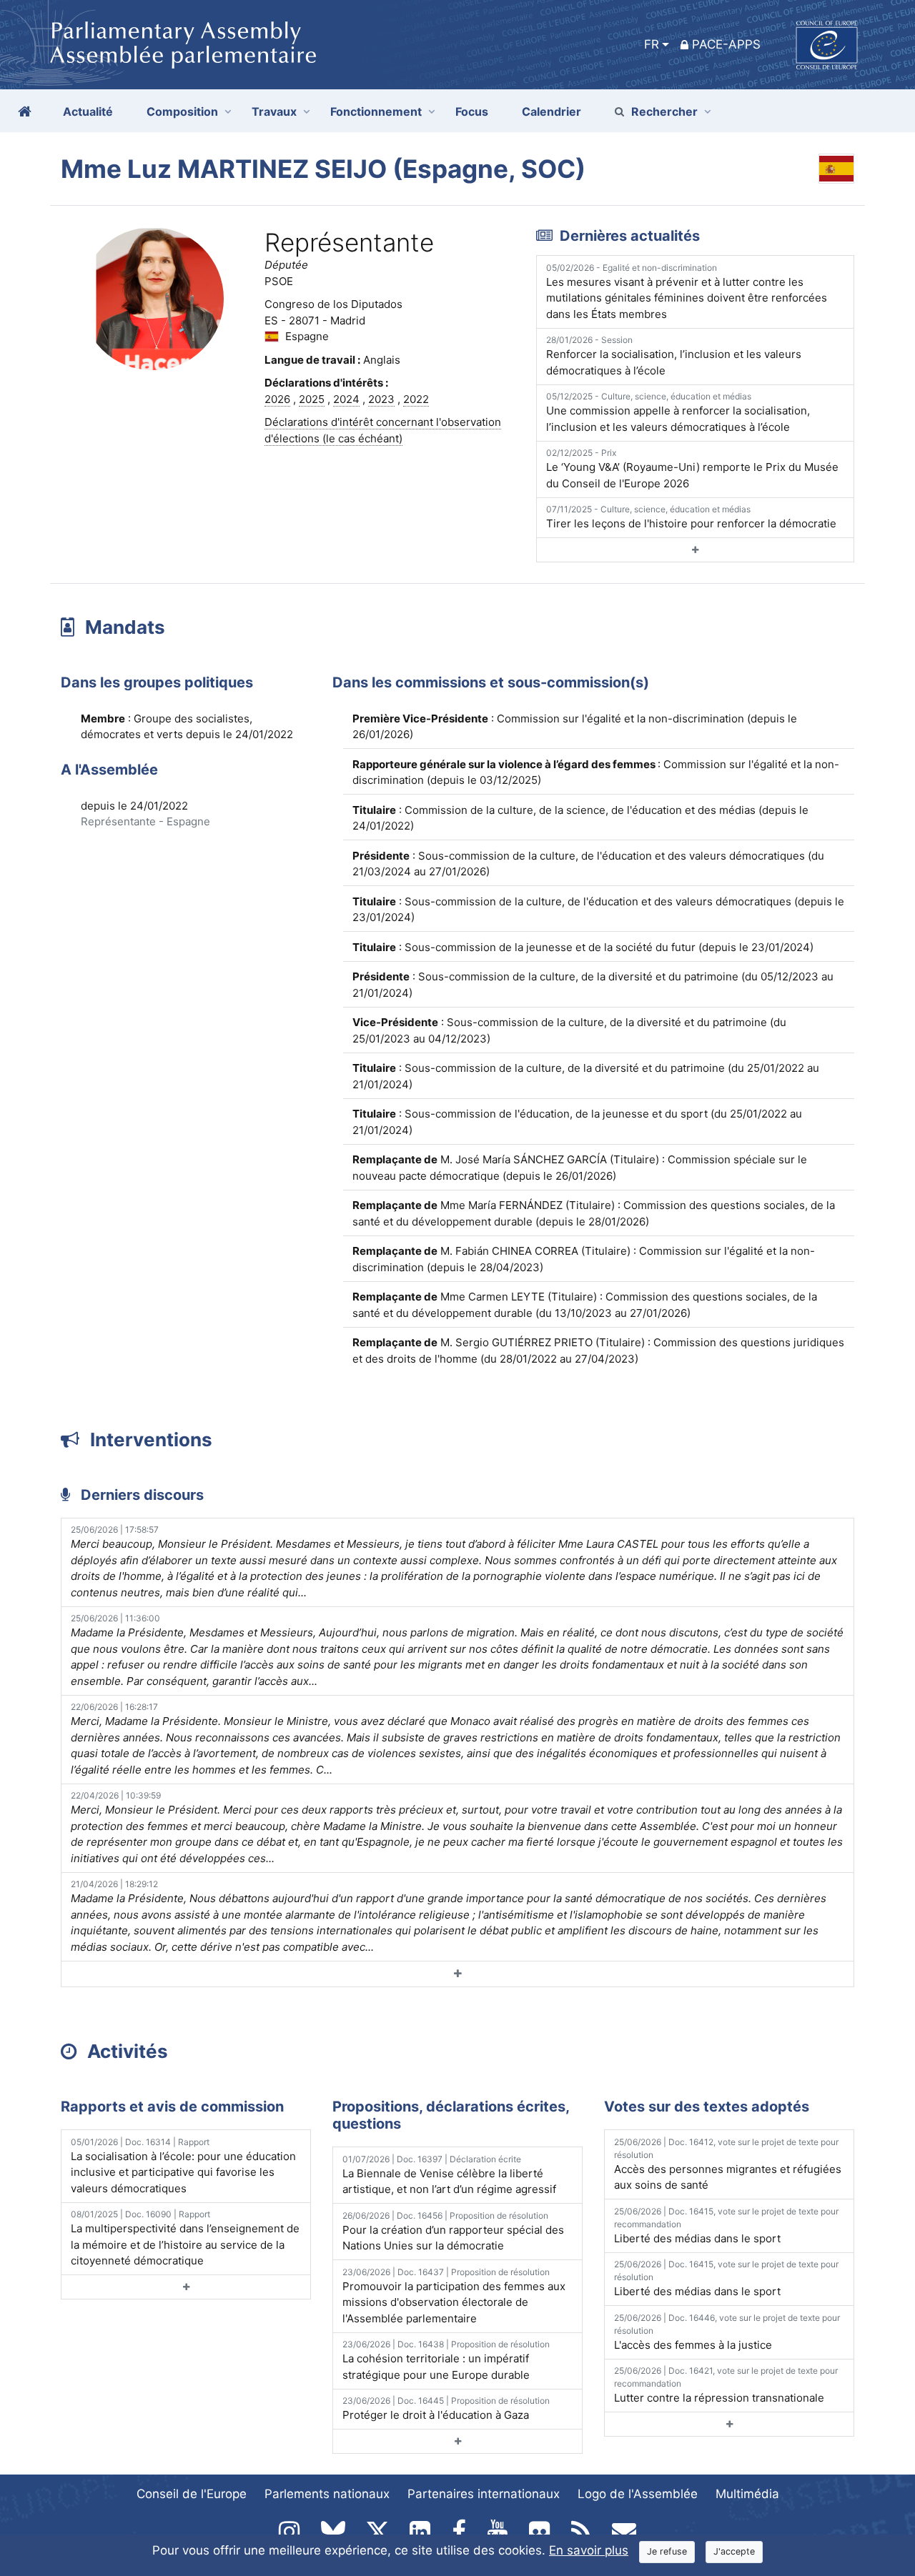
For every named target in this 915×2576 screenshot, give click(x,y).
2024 (346, 399)
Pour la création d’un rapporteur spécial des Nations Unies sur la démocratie (453, 2232)
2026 (277, 399)
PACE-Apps (726, 44)
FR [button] (652, 44)
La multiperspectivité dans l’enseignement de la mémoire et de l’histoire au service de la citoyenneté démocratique (185, 2238)
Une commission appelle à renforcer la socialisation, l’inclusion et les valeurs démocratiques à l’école (678, 412)
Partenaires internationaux (484, 2494)
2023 (381, 399)
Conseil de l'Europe (192, 2494)
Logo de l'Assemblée (638, 2494)
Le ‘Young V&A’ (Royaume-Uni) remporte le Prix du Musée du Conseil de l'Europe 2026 (692, 469)
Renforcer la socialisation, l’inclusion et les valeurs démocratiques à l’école (674, 356)
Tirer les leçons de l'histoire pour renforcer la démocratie (691, 517)
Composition (182, 111)
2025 (312, 399)
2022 (416, 399)
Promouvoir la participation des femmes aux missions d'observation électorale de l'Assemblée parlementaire (454, 2296)
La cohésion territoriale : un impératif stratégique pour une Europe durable (446, 2360)
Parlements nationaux (327, 2494)
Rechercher (664, 111)
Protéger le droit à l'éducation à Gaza (446, 2408)
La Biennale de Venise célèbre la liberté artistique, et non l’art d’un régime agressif (449, 2175)
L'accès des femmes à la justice (727, 2332)
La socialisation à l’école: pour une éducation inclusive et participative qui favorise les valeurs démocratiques (183, 2166)
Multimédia (747, 2494)
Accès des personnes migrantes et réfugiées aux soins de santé (728, 2164)
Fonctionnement (376, 111)
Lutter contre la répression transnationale (726, 2385)
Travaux (274, 111)
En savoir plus (589, 2550)
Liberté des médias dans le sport (726, 2226)
